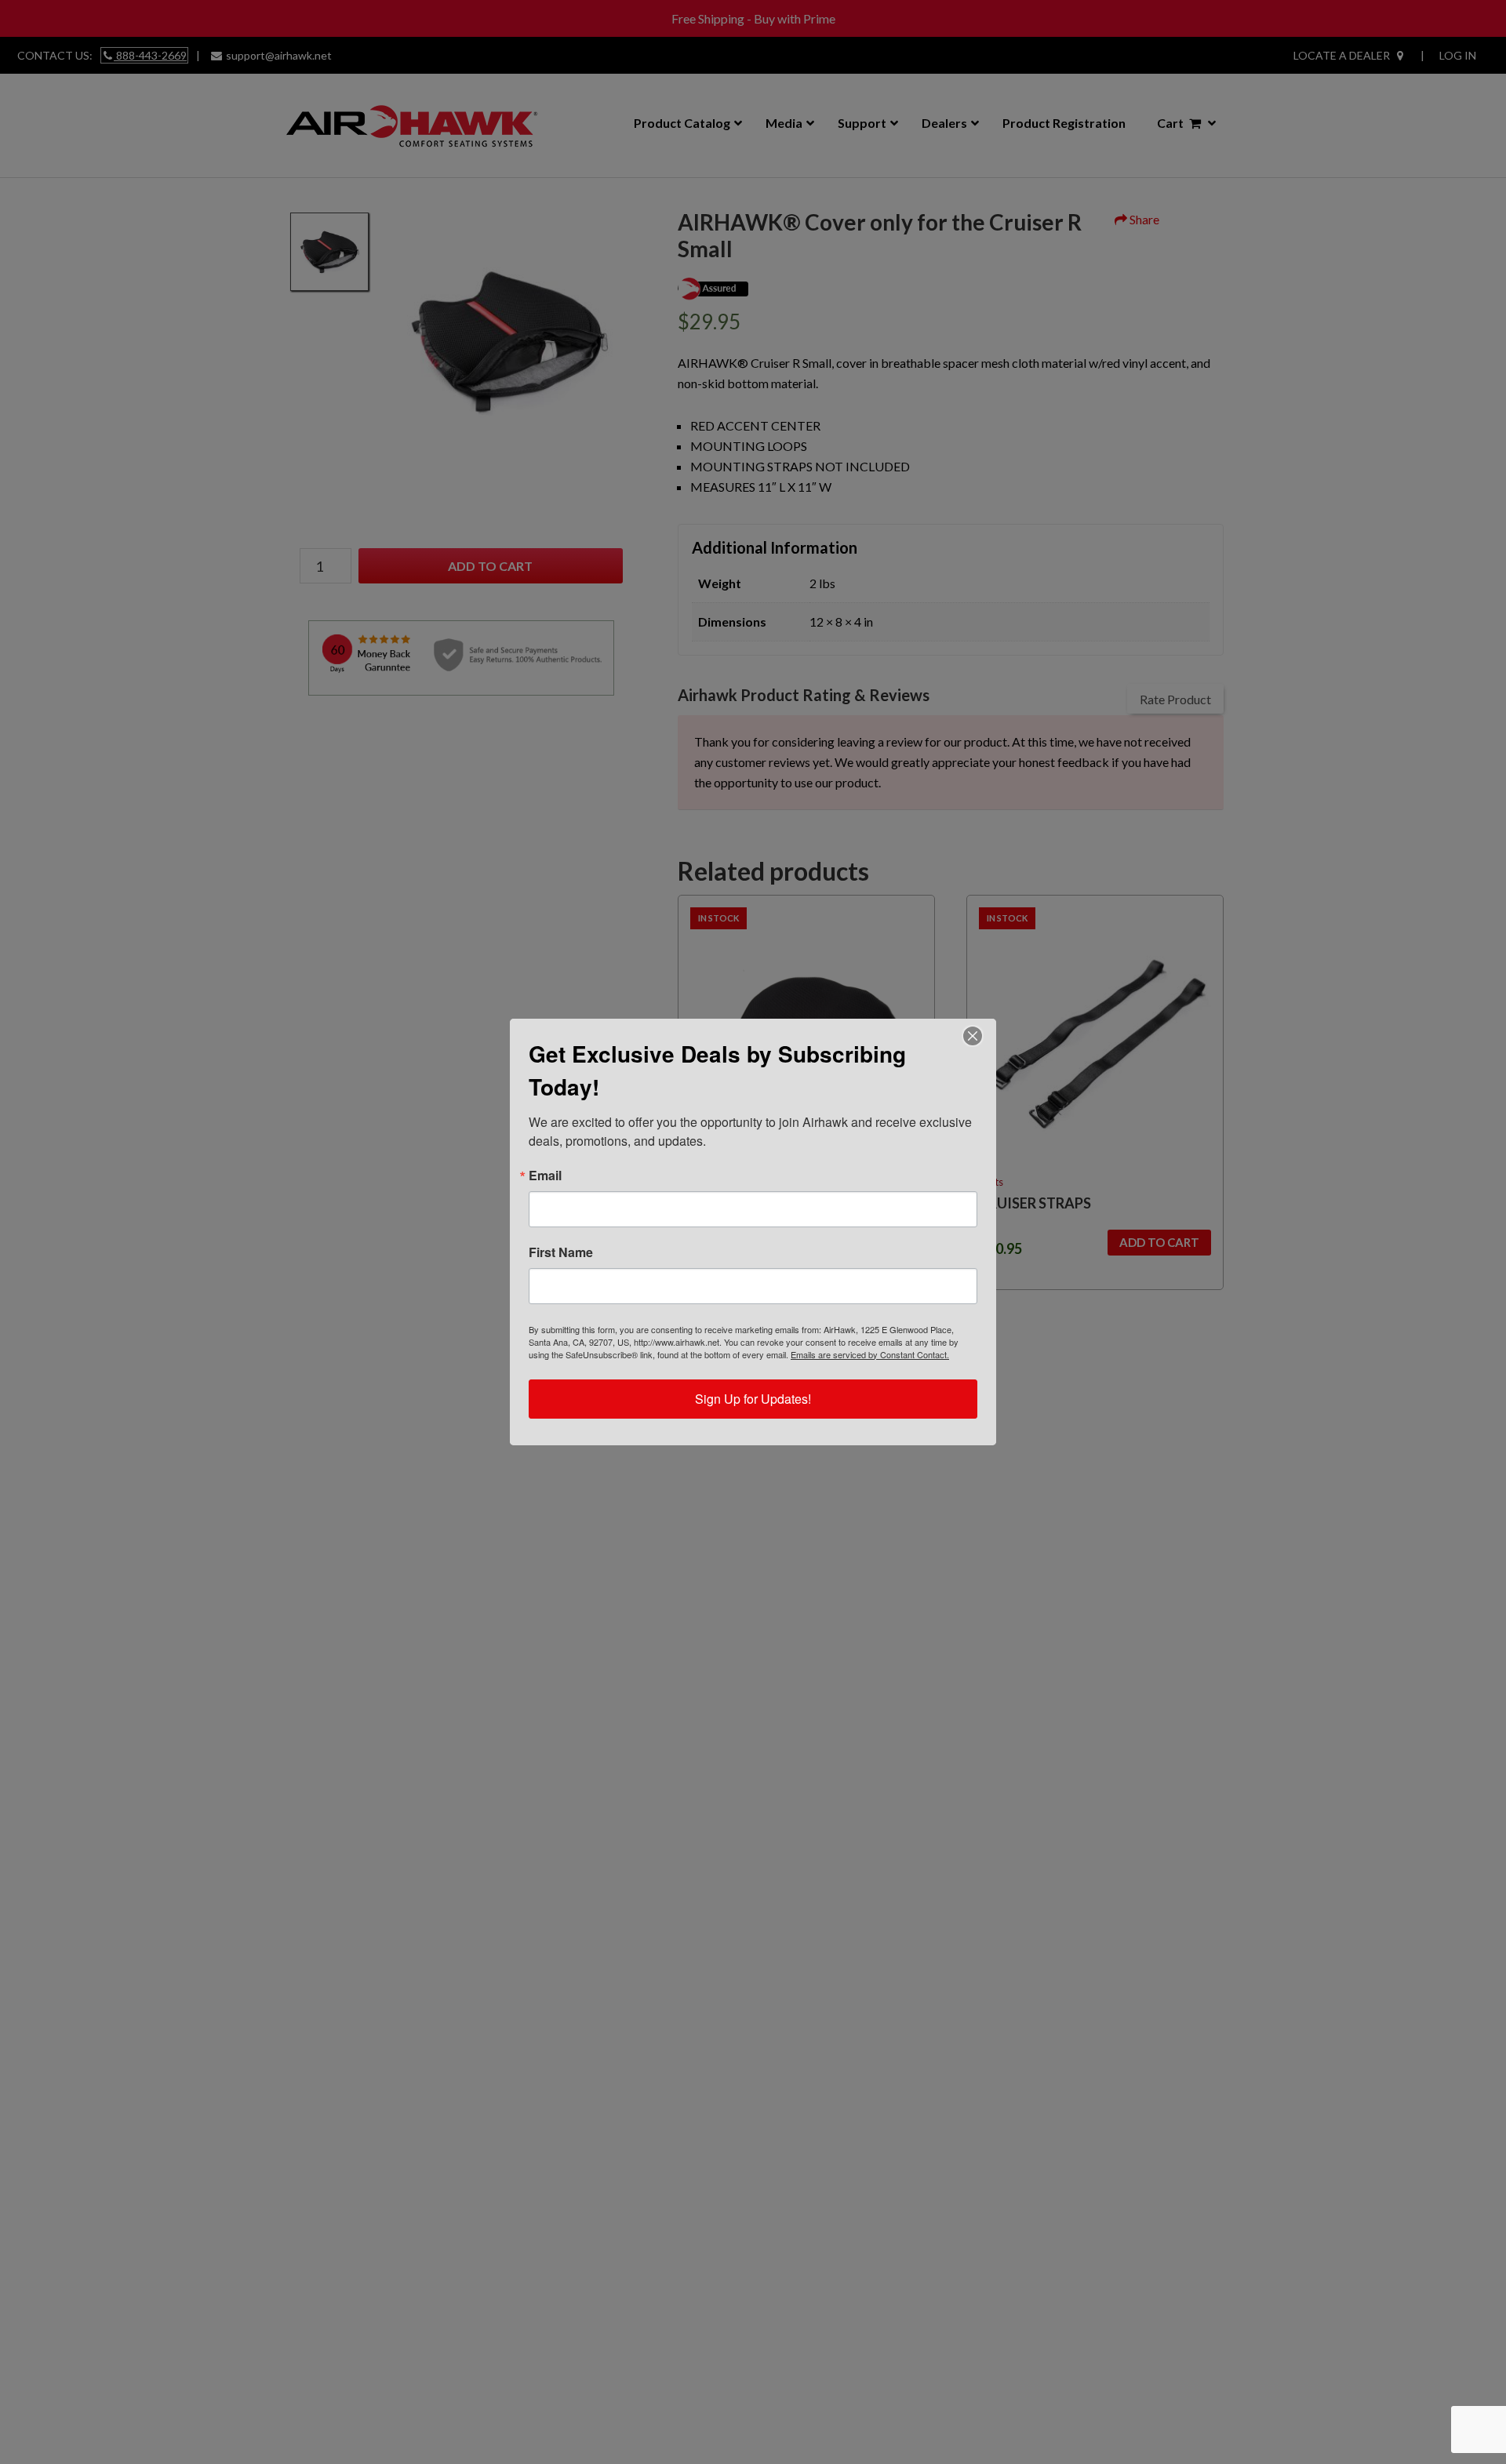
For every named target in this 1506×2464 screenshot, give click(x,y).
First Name (561, 1252)
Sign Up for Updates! (753, 1399)
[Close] (973, 1036)
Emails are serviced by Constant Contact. (870, 1354)
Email (545, 1176)
